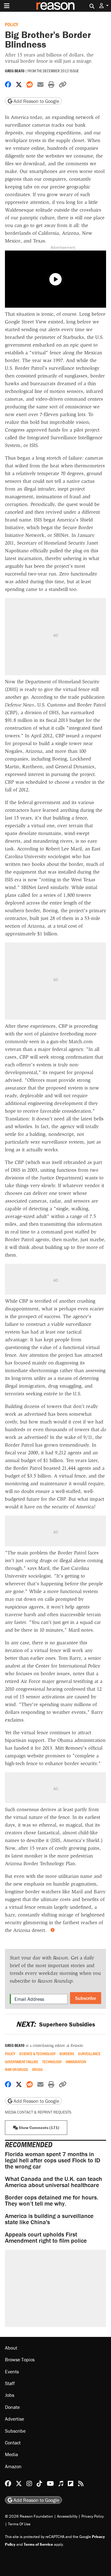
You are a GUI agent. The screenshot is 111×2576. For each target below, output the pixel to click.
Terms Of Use (19, 2524)
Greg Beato (15, 71)
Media (11, 2454)
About (11, 2348)
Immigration (76, 2062)
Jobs (10, 2395)
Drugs (37, 2070)
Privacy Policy (92, 2516)
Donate (12, 2407)
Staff (10, 2383)
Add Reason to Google (36, 101)
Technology (52, 2062)
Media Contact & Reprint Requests (38, 2112)
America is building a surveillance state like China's (49, 2219)
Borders (67, 2054)
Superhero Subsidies (55, 2024)
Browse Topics (20, 2359)
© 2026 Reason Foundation (29, 2516)
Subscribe (86, 1998)
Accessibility (67, 2516)
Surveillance (89, 2054)
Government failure (22, 2062)
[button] (104, 6)
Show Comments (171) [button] (39, 2128)
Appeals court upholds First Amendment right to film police (46, 2237)
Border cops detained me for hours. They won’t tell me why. (52, 2200)
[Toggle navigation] (7, 6)
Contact (13, 2443)
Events (12, 2372)
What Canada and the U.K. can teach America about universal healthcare (53, 2182)
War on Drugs (16, 2070)
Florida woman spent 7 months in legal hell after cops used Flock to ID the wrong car (53, 2160)
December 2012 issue (61, 71)
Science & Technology (37, 2054)
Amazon (13, 2466)
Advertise (14, 2419)
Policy (12, 24)
